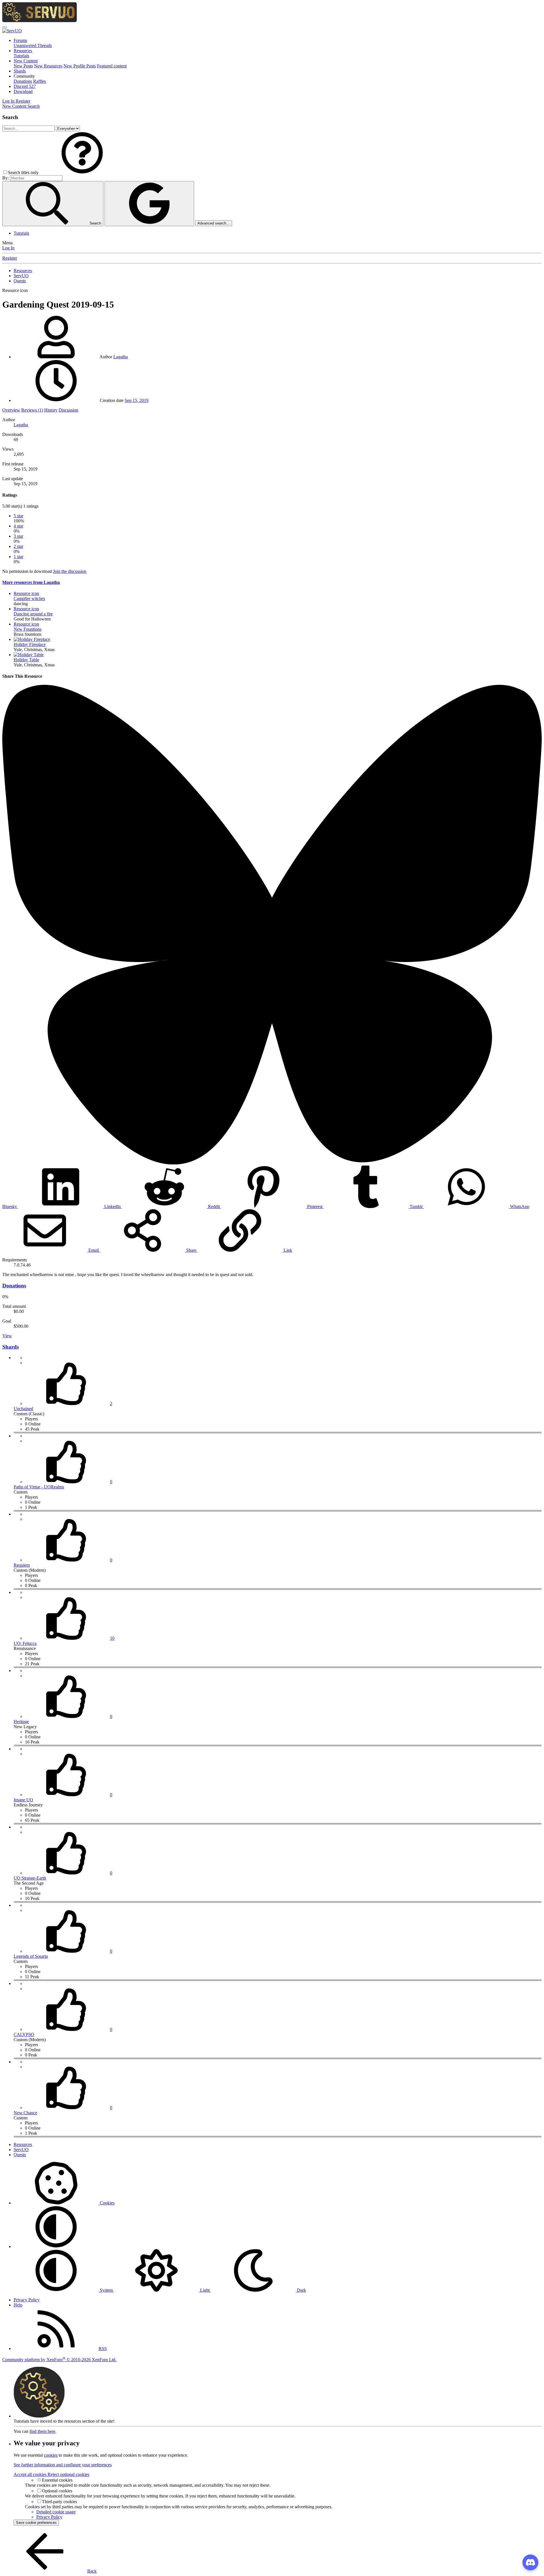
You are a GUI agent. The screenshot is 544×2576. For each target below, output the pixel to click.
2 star (18, 546)
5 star (18, 516)
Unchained (23, 1409)
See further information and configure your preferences (63, 2465)
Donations (23, 81)
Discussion (68, 410)
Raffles (40, 81)
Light (205, 2290)
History (51, 410)
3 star (18, 536)
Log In (8, 248)
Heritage (21, 1722)
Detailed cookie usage (56, 2512)
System (106, 2290)
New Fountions (27, 629)
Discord (25, 86)
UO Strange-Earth (30, 1878)
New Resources (48, 66)
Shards (20, 71)
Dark (301, 2290)
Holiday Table (26, 660)
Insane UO (23, 1800)
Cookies (107, 2203)
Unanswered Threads (33, 45)
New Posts (23, 66)
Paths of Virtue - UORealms (39, 1487)
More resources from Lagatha (31, 582)
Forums (20, 40)
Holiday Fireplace (30, 644)
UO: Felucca (25, 1643)
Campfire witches (29, 599)
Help (18, 2305)
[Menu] (5, 27)
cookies (51, 2455)
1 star (18, 557)
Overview (11, 410)
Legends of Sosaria (31, 1956)
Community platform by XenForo (59, 2360)
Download (23, 91)
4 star (18, 526)
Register (10, 258)
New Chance (25, 2113)
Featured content (112, 66)
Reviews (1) (32, 410)
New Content (26, 61)
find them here (42, 2431)
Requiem (22, 1565)
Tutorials (21, 56)
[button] (24, 76)
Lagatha (121, 357)
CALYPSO (24, 2034)
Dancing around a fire (33, 614)
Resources (23, 51)
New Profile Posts (80, 66)
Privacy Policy (27, 2300)
